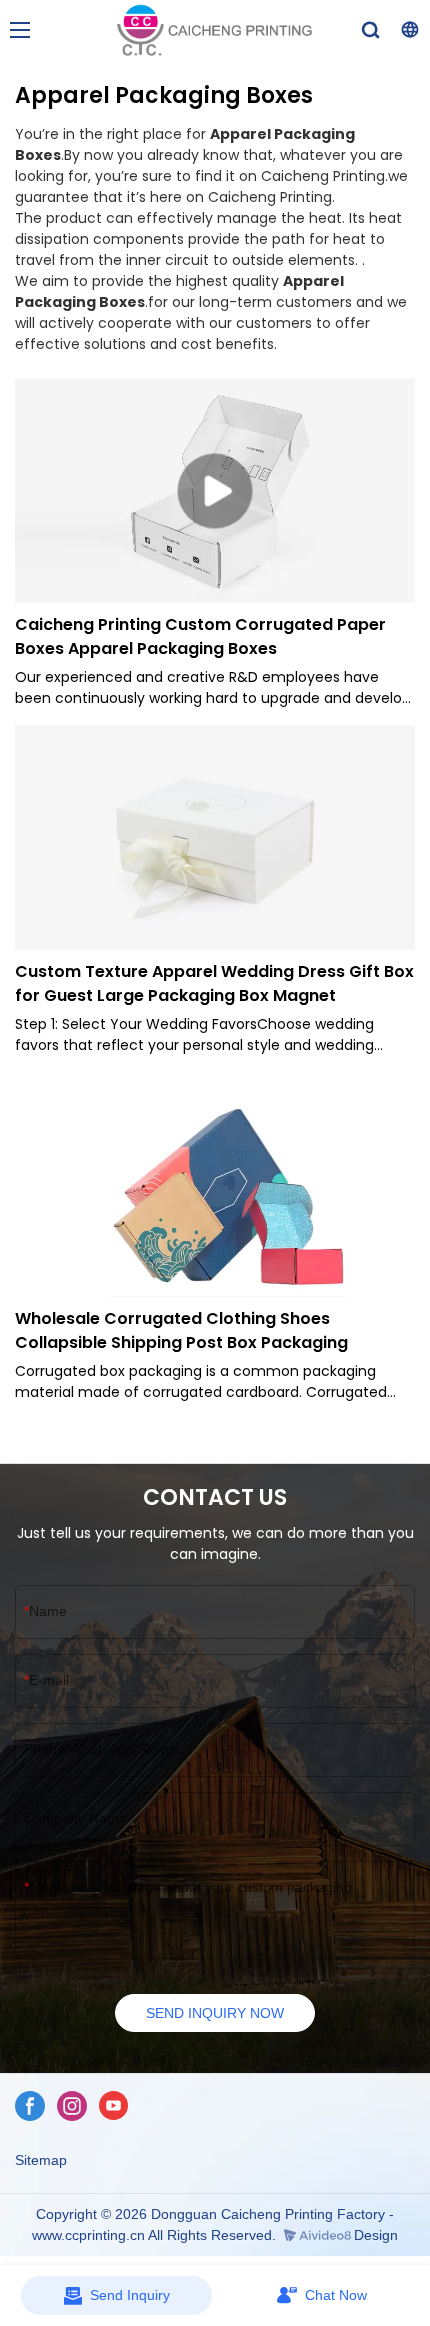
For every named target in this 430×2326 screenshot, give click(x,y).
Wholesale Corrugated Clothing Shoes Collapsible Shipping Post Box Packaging (181, 1330)
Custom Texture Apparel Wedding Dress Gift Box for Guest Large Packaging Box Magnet (214, 983)
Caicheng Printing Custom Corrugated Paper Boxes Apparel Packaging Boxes (200, 636)
